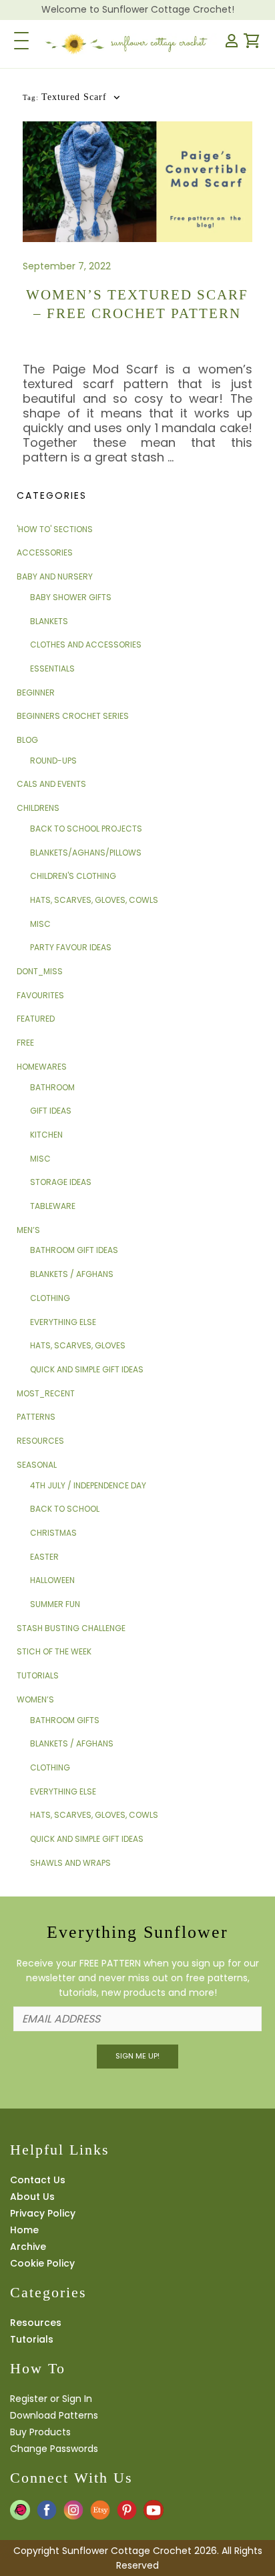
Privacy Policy (43, 2213)
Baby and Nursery (55, 576)
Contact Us (38, 2180)
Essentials (52, 669)
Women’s (35, 1699)
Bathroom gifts (65, 1720)
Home (24, 2230)
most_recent (46, 1393)
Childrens (38, 808)
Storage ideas (61, 1182)
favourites (40, 995)
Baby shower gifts (71, 597)
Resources (40, 1441)
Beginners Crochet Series (73, 716)
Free (25, 1043)
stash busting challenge (71, 1628)
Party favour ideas (71, 947)
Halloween (52, 1580)
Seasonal (37, 1465)
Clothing (50, 1298)
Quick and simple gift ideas (87, 1369)
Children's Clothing (73, 876)
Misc (40, 924)
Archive (28, 2247)
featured (36, 1019)
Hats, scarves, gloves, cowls (94, 900)
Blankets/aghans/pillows (86, 853)
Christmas (53, 1533)
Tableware (53, 1206)
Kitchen (46, 1135)
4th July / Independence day (88, 1485)
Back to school (65, 1509)
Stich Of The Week (54, 1651)
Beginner (36, 693)
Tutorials (38, 1675)
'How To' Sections (55, 529)
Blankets (49, 621)
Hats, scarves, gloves (78, 1345)
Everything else (63, 1322)
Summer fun (55, 1604)
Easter (44, 1557)
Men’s (28, 1230)
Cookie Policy (42, 2263)
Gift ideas (51, 1111)
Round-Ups (53, 761)
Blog (27, 740)
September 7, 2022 (67, 266)
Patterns (36, 1417)
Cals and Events (51, 784)
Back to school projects (86, 829)
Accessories (45, 552)
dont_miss (40, 971)
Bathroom (52, 1087)
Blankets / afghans (72, 1274)
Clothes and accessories (86, 645)
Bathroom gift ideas (74, 1250)
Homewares (42, 1067)
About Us (32, 2197)
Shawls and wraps (70, 1863)
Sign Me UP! (137, 2056)
